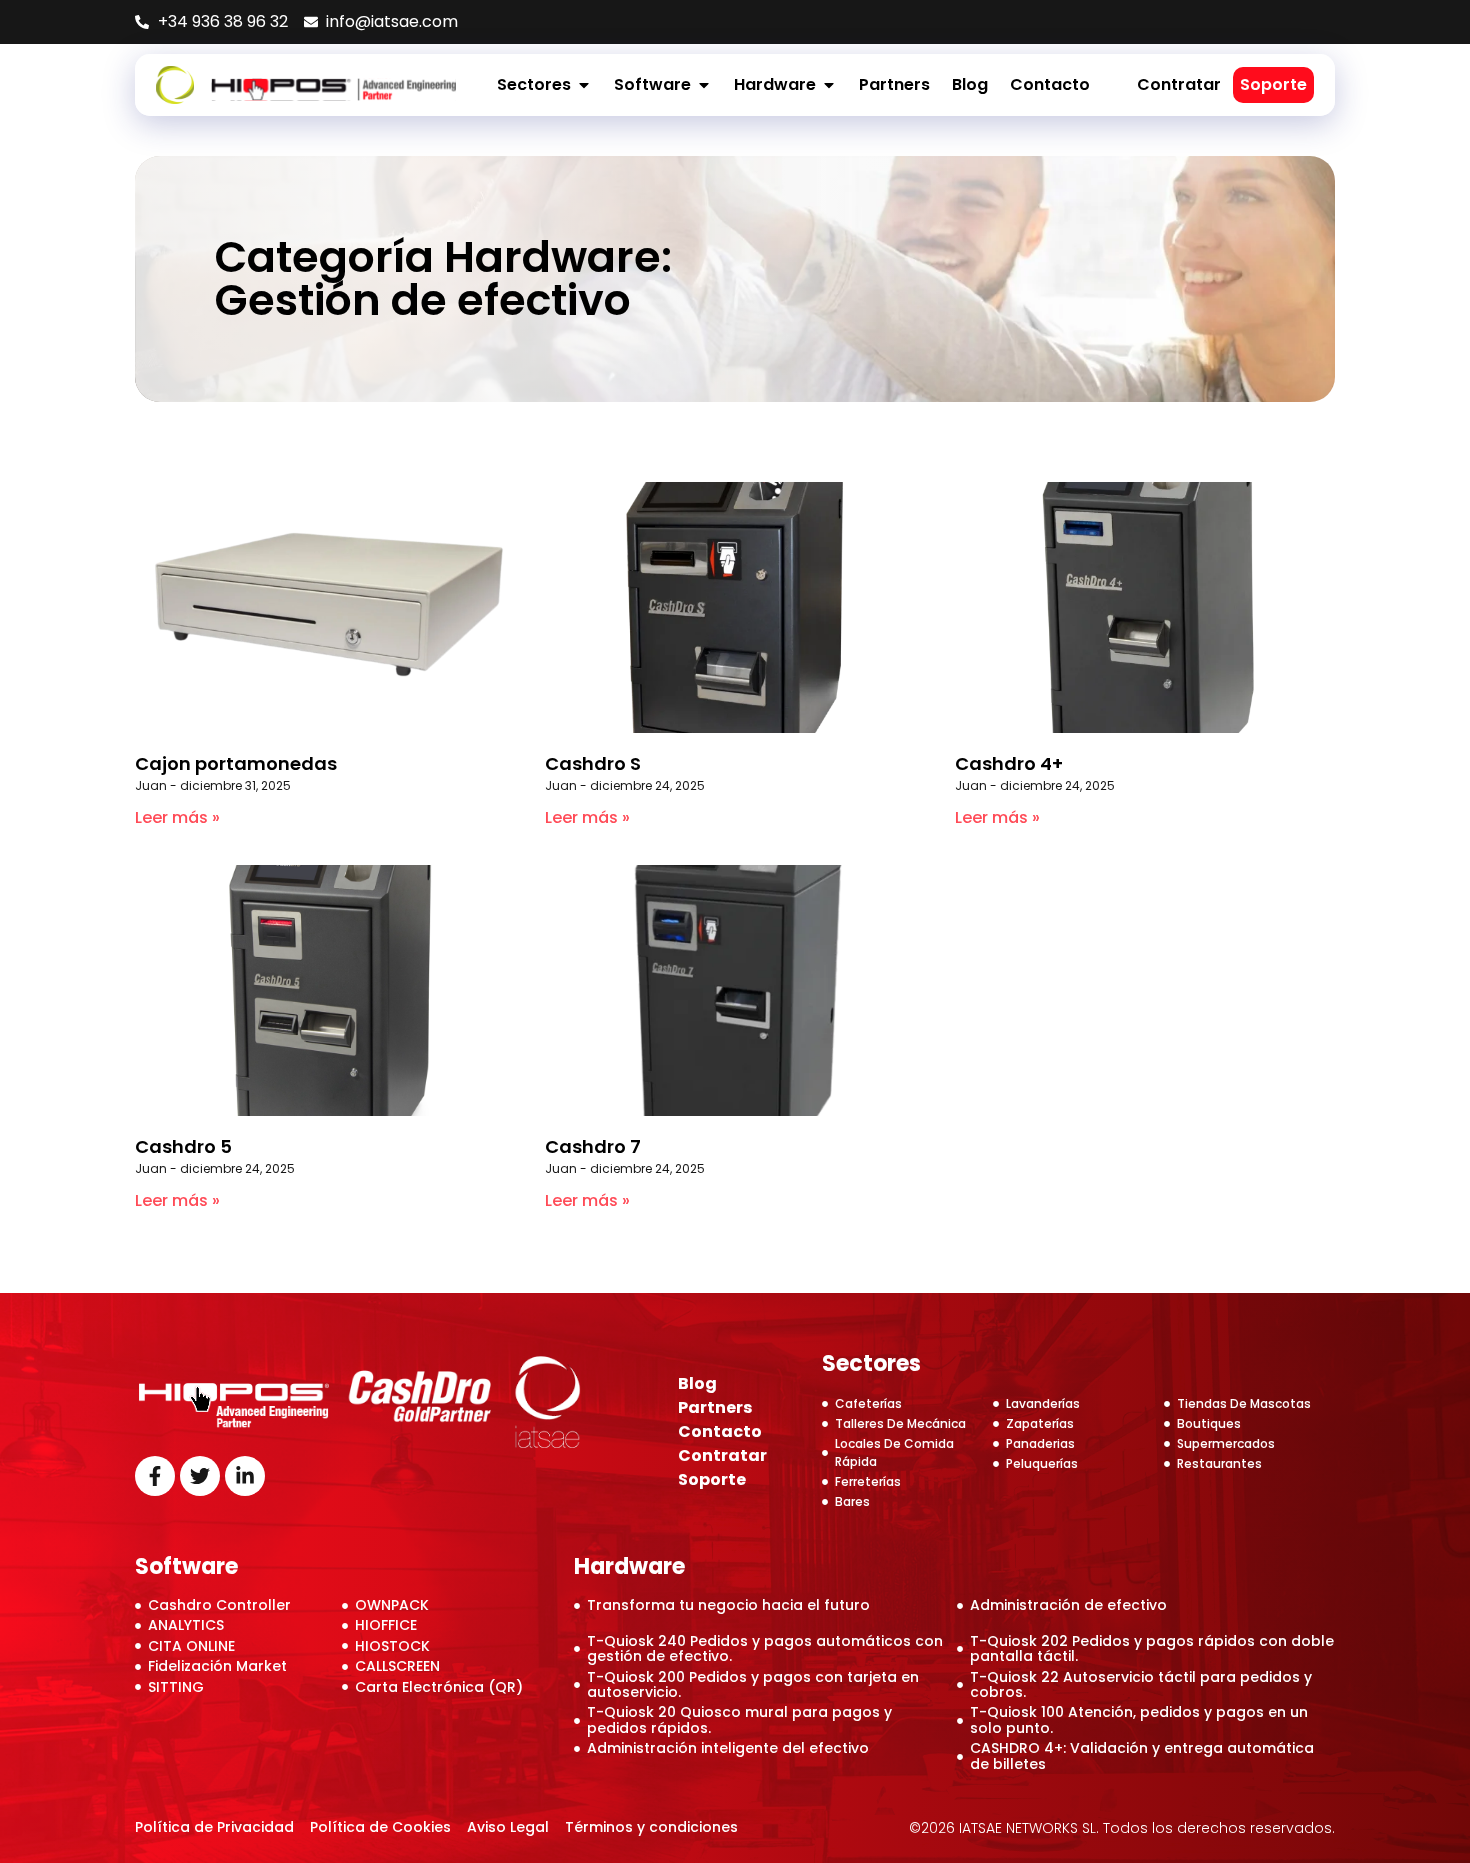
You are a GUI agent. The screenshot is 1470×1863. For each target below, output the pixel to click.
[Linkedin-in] (245, 1476)
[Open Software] (704, 85)
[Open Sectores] (584, 85)
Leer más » (177, 817)
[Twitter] (200, 1476)
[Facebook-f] (155, 1476)
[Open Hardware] (829, 85)
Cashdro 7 (593, 1146)
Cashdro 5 (183, 1146)
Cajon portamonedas (236, 763)
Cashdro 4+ (1009, 763)
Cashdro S (593, 763)
